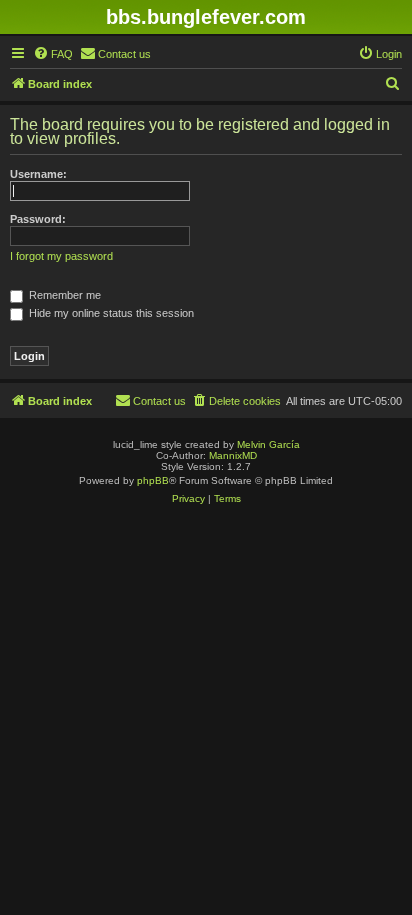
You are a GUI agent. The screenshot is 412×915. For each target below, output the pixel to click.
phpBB (153, 480)
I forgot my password (61, 256)
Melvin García (268, 444)
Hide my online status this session (110, 313)
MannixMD (233, 455)
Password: (38, 219)
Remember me (63, 295)
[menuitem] (53, 54)
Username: (38, 174)
